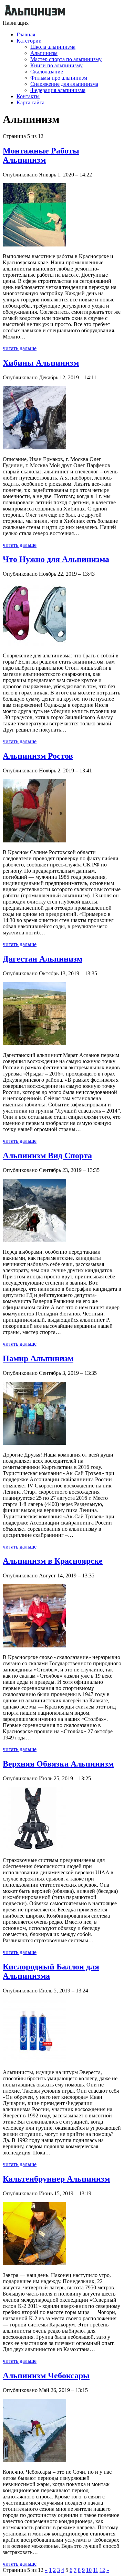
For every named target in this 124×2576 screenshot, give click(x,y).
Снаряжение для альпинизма (64, 84)
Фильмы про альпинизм (59, 78)
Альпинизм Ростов (38, 756)
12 (102, 2570)
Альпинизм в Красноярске (53, 1561)
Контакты (28, 96)
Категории (29, 41)
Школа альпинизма (53, 47)
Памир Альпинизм (38, 1358)
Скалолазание (47, 72)
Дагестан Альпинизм (43, 959)
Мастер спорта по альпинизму (66, 59)
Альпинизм (44, 53)
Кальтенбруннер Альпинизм (56, 2179)
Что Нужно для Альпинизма (56, 559)
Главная (26, 34)
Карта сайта (30, 102)
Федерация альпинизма (58, 90)
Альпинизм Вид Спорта (47, 1155)
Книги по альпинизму (56, 65)
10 (89, 2570)
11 (96, 2570)
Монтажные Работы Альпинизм (41, 155)
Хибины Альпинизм (41, 363)
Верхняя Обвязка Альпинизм (58, 1764)
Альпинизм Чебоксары (46, 2376)
